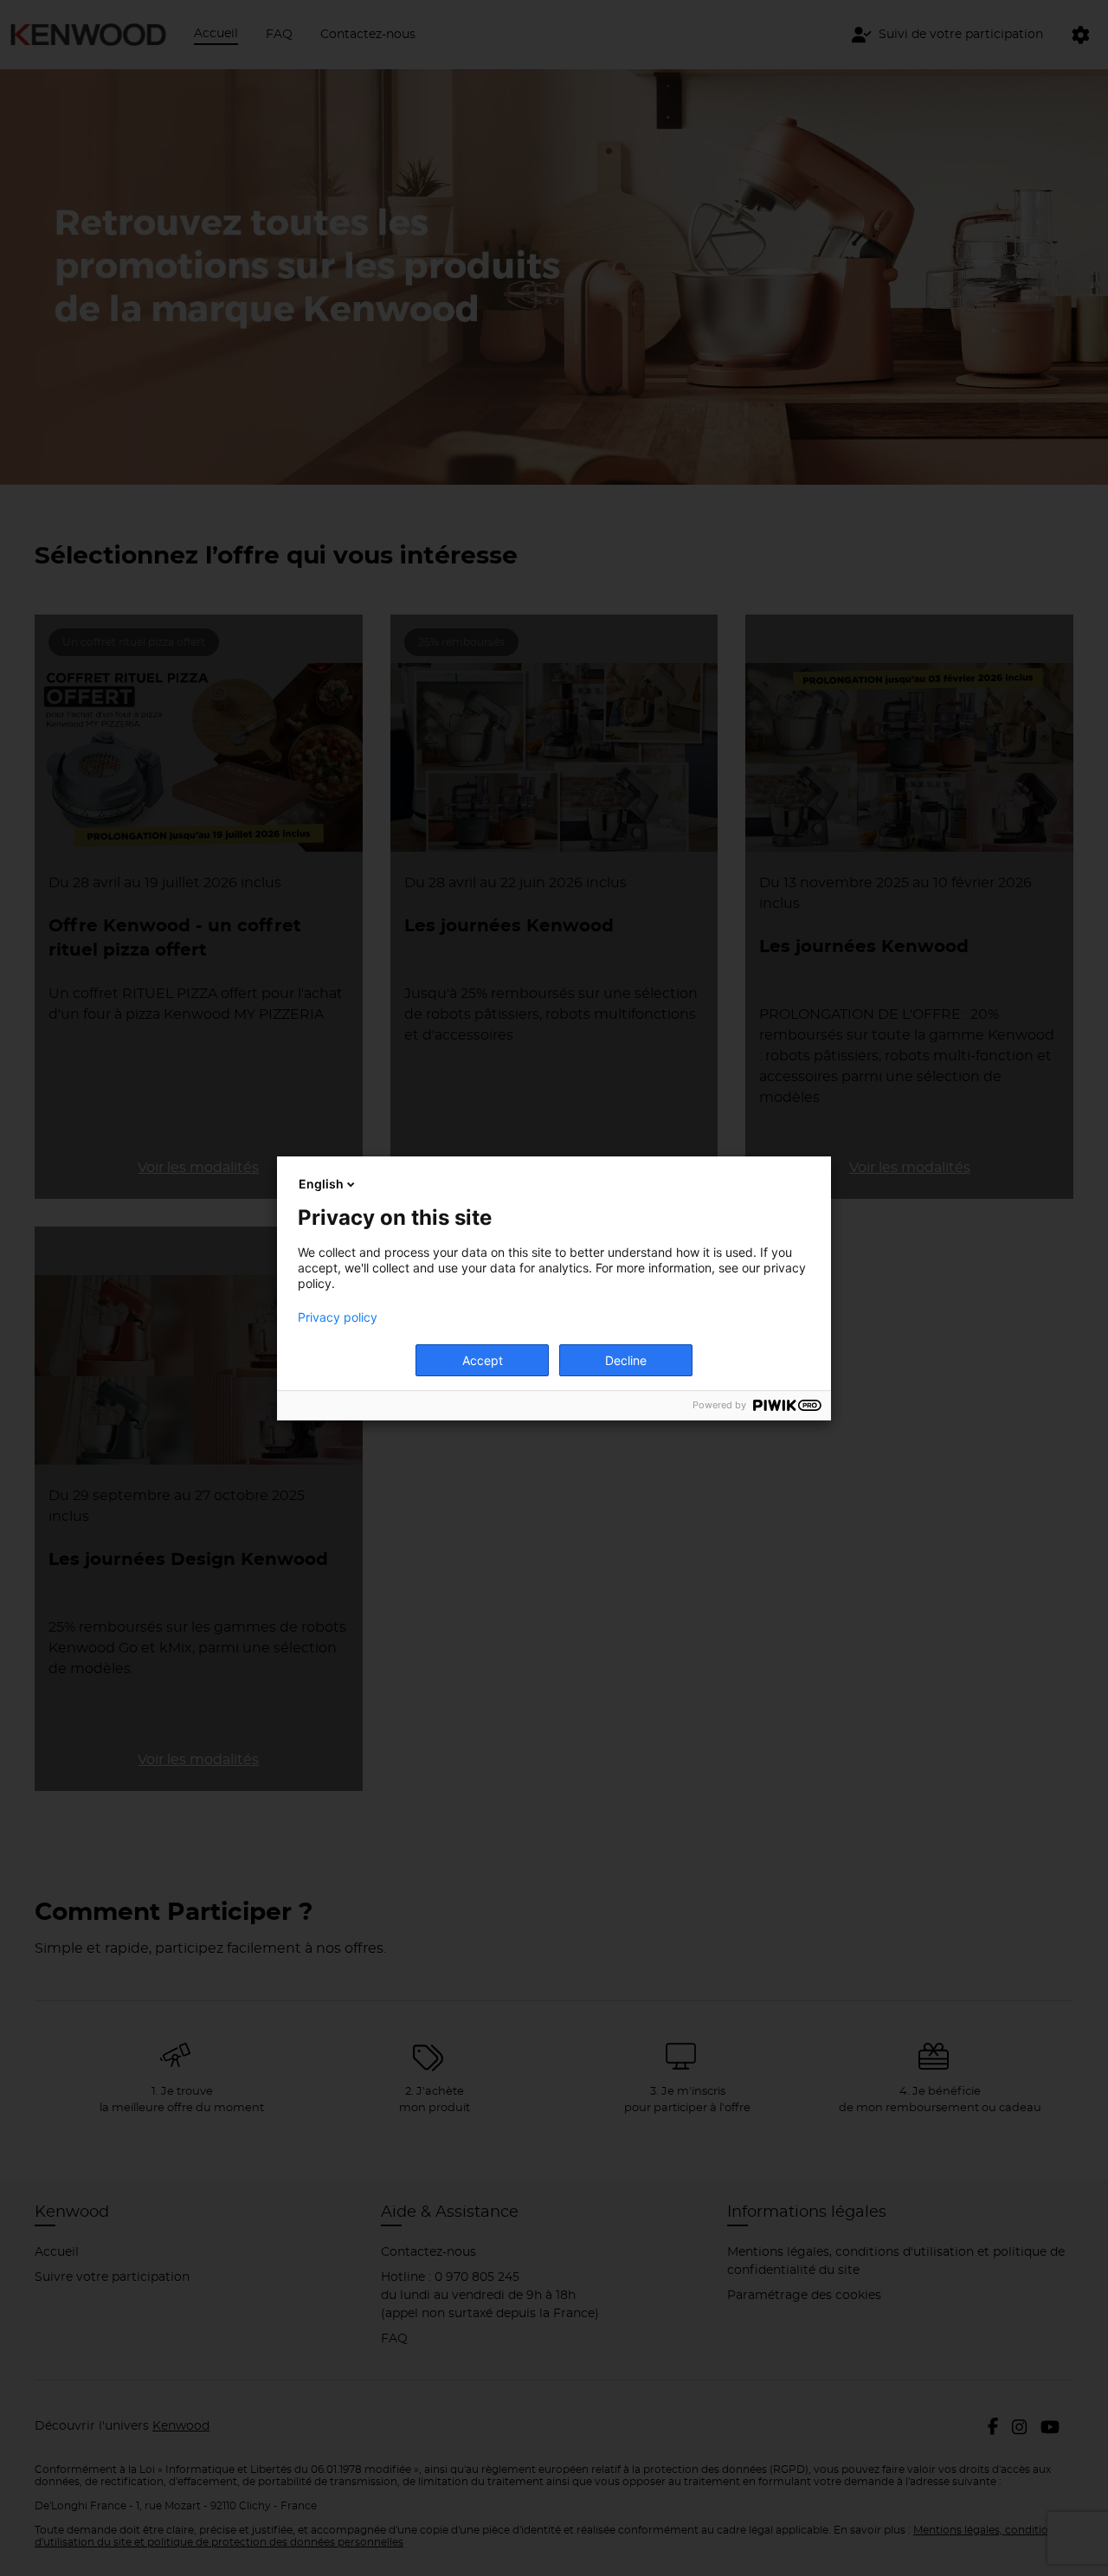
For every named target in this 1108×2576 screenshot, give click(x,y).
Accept (483, 1360)
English (321, 1184)
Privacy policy (338, 1317)
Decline (626, 1360)
